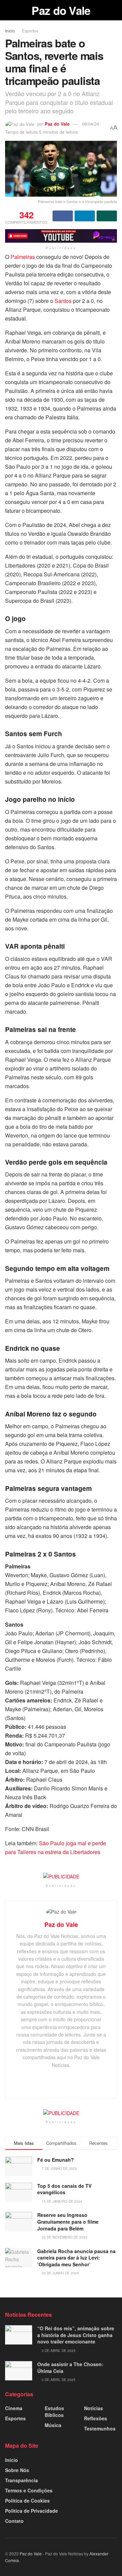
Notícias (94, 2408)
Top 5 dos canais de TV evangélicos (64, 2189)
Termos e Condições (29, 2490)
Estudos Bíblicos (54, 2412)
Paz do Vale (61, 10)
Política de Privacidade (32, 2511)
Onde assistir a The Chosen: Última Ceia (70, 2368)
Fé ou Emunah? (56, 2160)
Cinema (14, 2408)
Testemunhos (100, 2428)
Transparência (22, 2480)
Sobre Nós (17, 2470)
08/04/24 (90, 124)
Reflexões (96, 2418)
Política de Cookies (27, 2501)
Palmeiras (23, 257)
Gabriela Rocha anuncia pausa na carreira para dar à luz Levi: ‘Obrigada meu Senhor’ (76, 2258)
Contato (14, 2521)
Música (53, 2425)
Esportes (30, 31)
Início (10, 31)
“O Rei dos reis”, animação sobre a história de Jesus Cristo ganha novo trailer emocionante (76, 2335)
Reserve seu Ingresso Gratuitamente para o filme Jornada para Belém (68, 2221)
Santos (63, 301)
